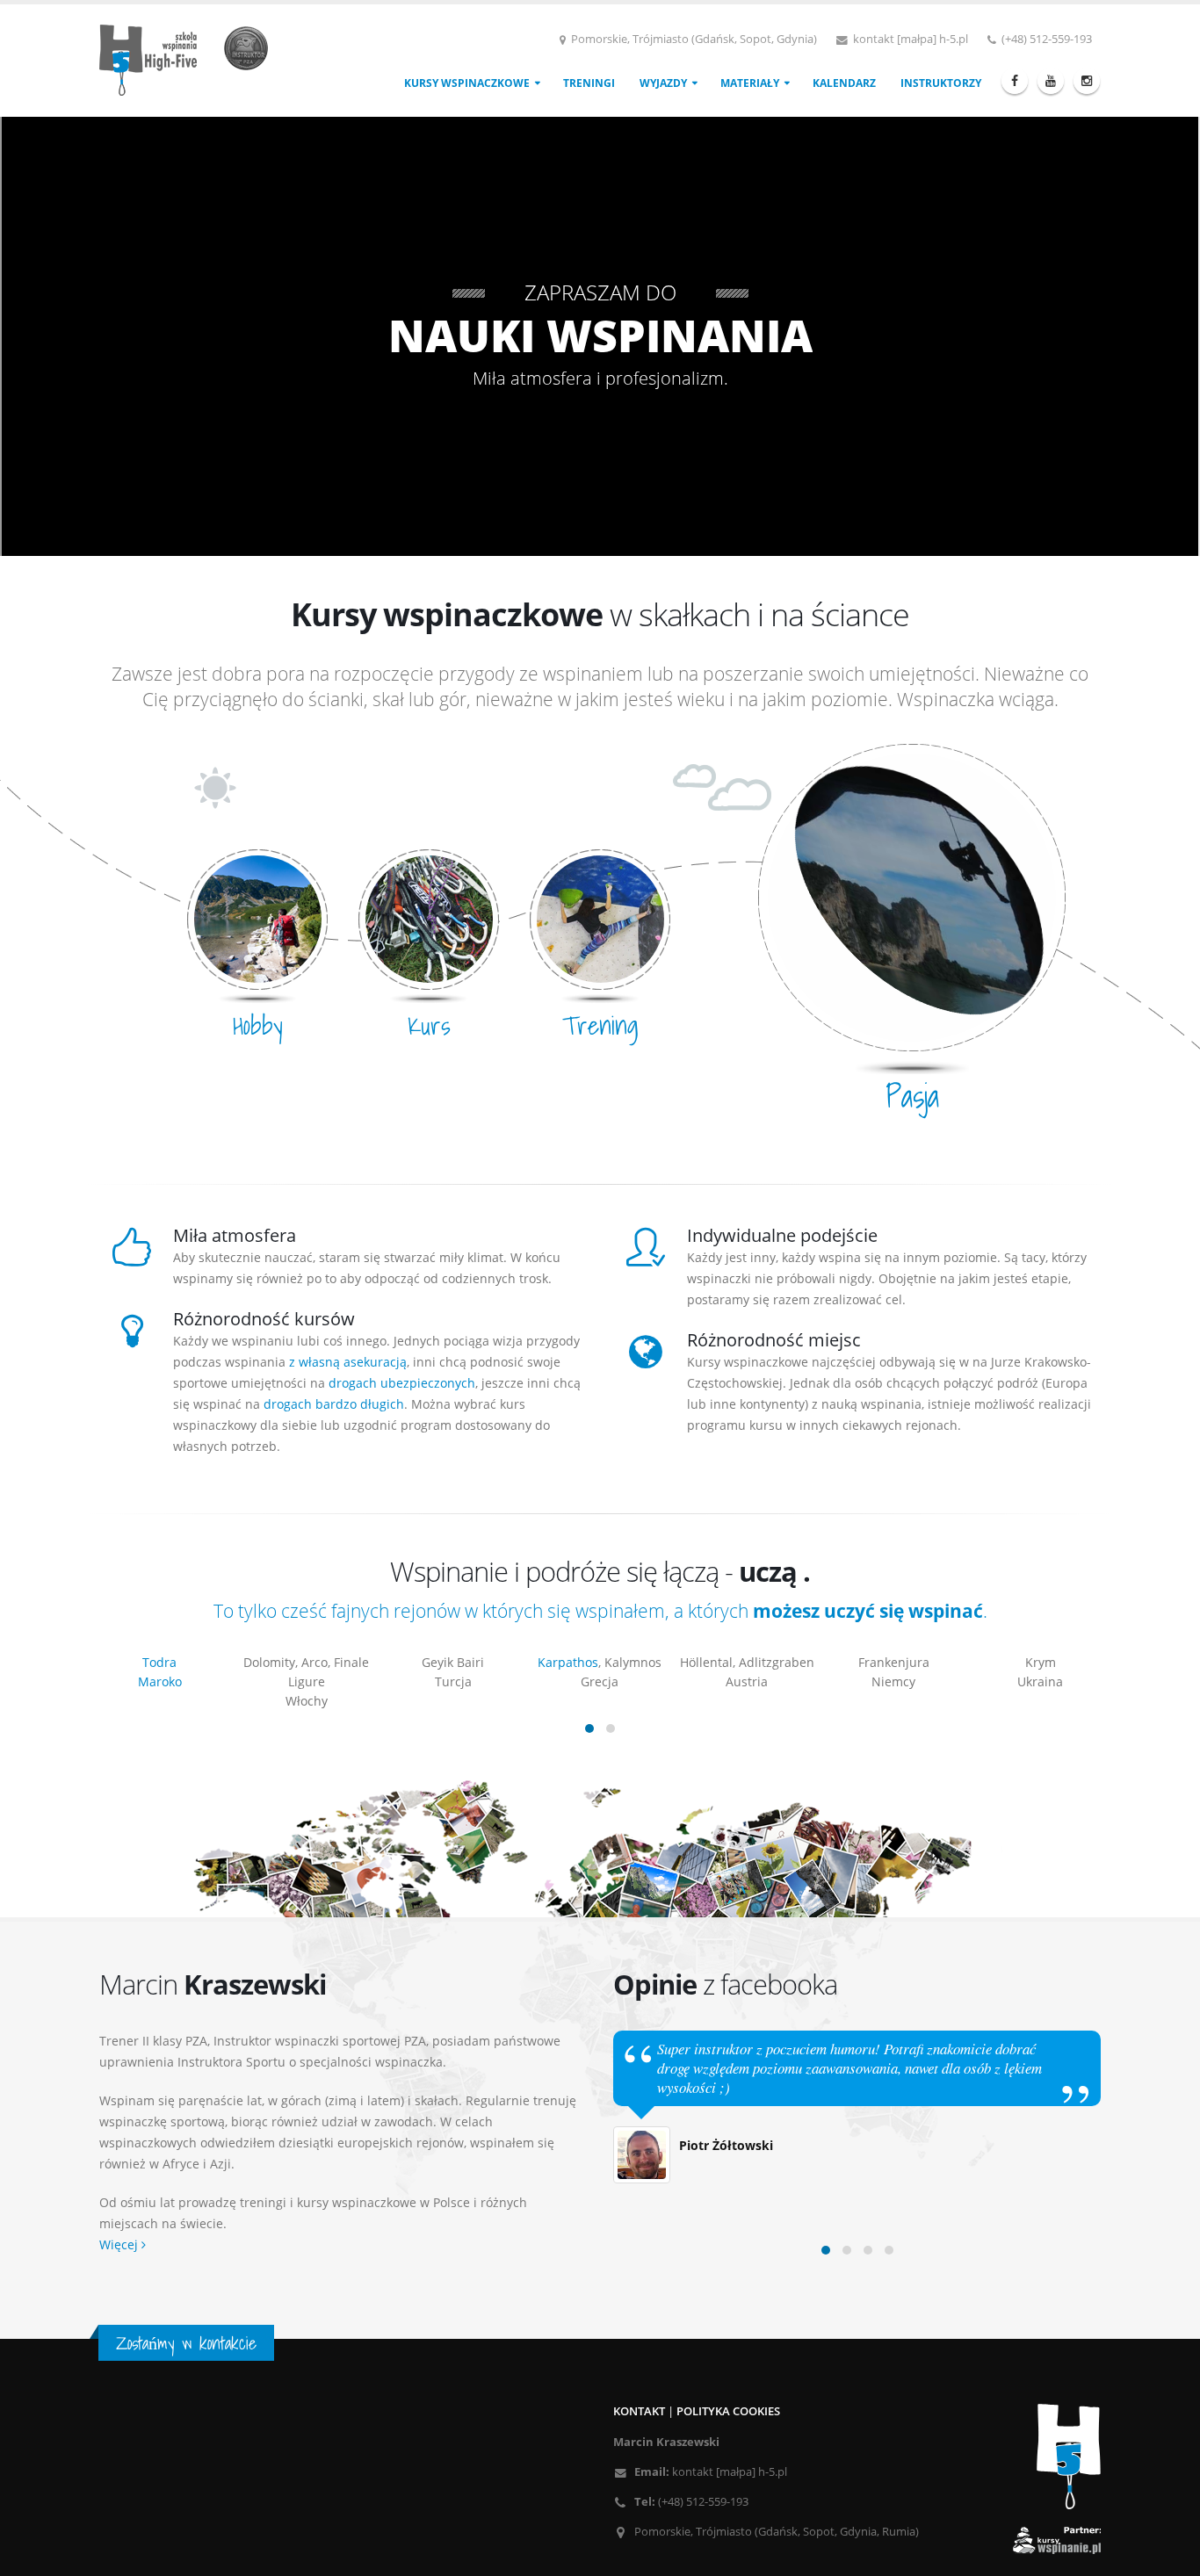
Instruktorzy (941, 83)
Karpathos (421, 1662)
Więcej (120, 2244)
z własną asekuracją (348, 1362)
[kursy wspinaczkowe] (190, 58)
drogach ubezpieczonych (402, 1383)
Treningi (589, 83)
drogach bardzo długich (334, 1404)
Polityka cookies (728, 2411)
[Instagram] (1087, 81)
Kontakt (639, 2411)
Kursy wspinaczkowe (467, 83)
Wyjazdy (663, 83)
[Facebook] (1015, 81)
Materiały (750, 83)
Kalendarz (844, 83)
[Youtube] (1051, 81)
